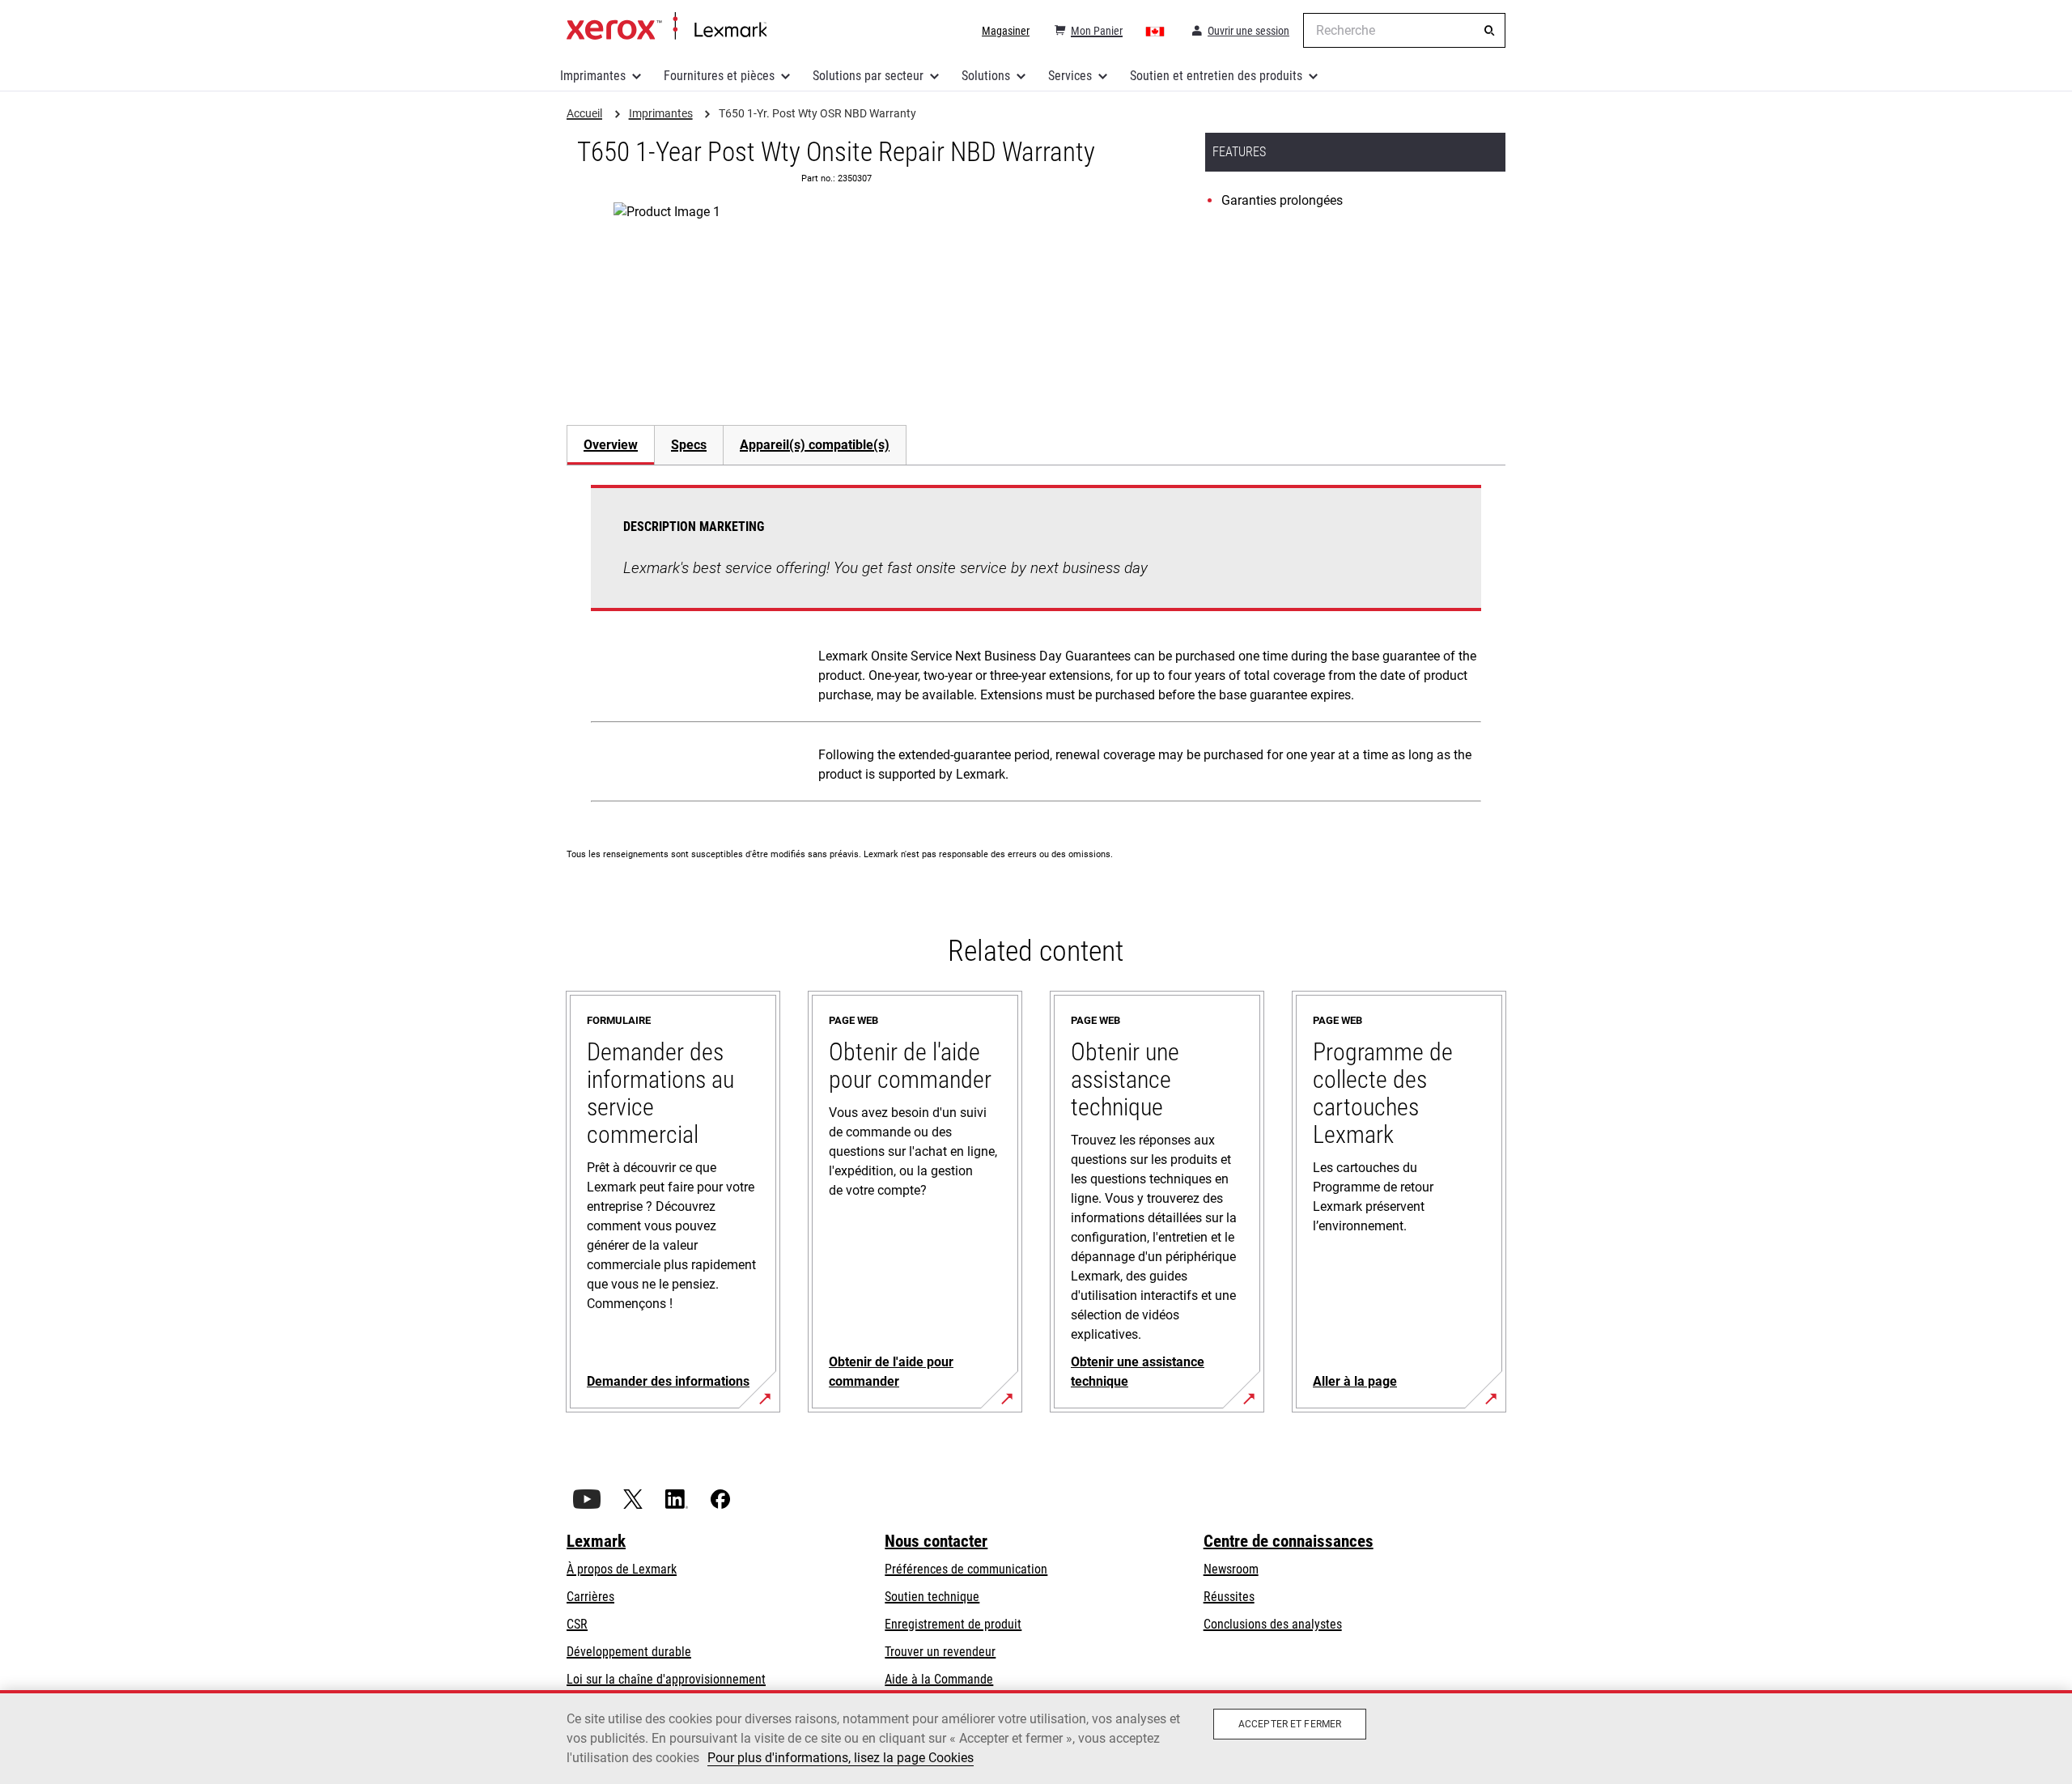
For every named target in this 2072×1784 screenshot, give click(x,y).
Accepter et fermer (1290, 1724)
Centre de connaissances (1289, 1541)
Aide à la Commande (939, 1679)
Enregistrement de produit (953, 1624)
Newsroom (1231, 1569)
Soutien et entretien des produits (1216, 76)
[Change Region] (1156, 31)
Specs (689, 445)
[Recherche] (1489, 31)
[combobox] (1404, 30)
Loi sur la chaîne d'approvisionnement (666, 1679)
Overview (611, 445)
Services (1070, 76)
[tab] (610, 445)
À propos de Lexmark (622, 1569)
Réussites (1229, 1597)
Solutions (986, 76)
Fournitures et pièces (719, 76)
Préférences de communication (966, 1569)
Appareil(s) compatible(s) (815, 445)
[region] (1036, 1737)
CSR (577, 1624)
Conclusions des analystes (1273, 1624)
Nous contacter (936, 1541)
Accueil (667, 27)
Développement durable (629, 1652)
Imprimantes (593, 76)
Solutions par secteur (868, 76)
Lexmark (596, 1541)
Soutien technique (932, 1597)
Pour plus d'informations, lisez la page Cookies (841, 1758)
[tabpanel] (1036, 647)
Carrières (590, 1597)
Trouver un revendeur (940, 1652)
